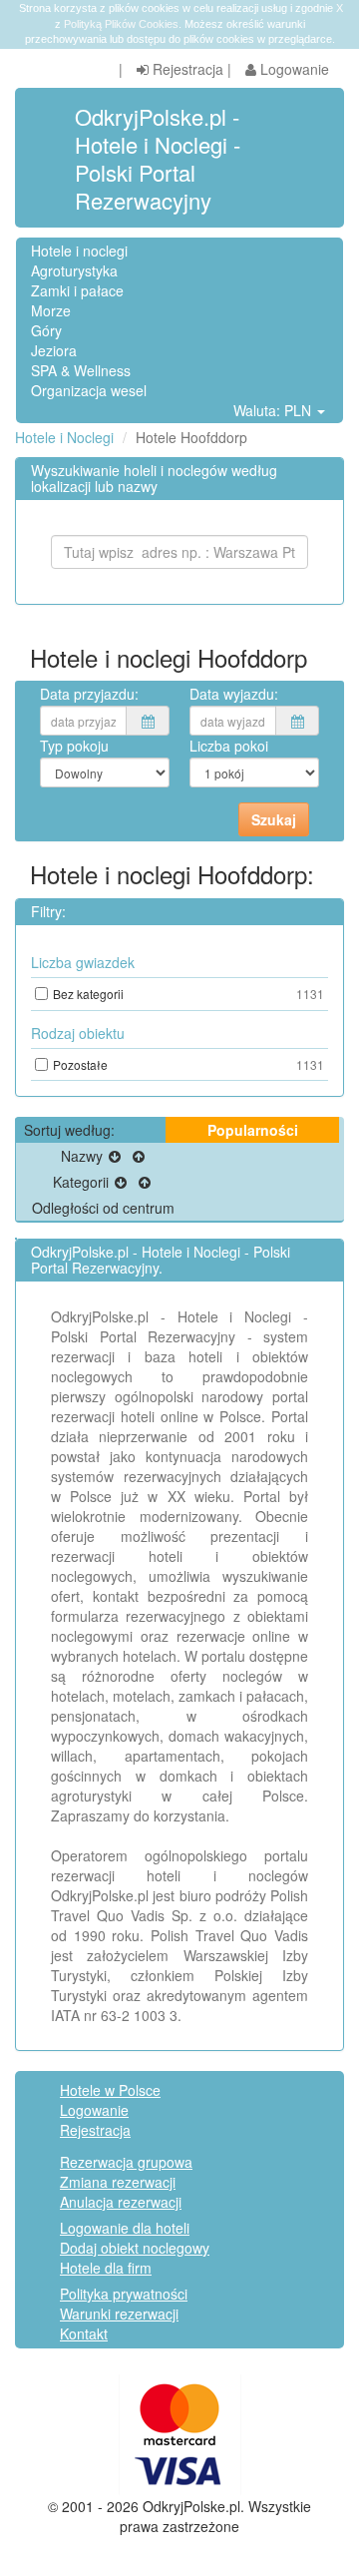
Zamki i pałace (77, 290)
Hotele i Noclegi (64, 437)
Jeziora (54, 350)
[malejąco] (115, 1156)
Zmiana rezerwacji (118, 2182)
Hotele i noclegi (79, 251)
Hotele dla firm (106, 2268)
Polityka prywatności (124, 2294)
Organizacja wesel (89, 390)
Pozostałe (188, 1064)
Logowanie (293, 69)
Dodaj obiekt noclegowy (135, 2248)
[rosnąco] (139, 1156)
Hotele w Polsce (110, 2090)
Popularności (253, 1130)
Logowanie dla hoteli (125, 2228)
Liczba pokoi (229, 746)
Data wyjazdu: (234, 694)
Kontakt (84, 2333)
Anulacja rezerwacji (121, 2202)
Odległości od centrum (103, 1208)
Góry (46, 330)
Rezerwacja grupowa (126, 2162)
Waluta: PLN (274, 410)
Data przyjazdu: (89, 694)
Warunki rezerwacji (119, 2314)
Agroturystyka (74, 270)
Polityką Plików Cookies (121, 24)
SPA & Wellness (81, 370)
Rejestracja (186, 69)
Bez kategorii (188, 994)
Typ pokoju (74, 746)
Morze (51, 310)
